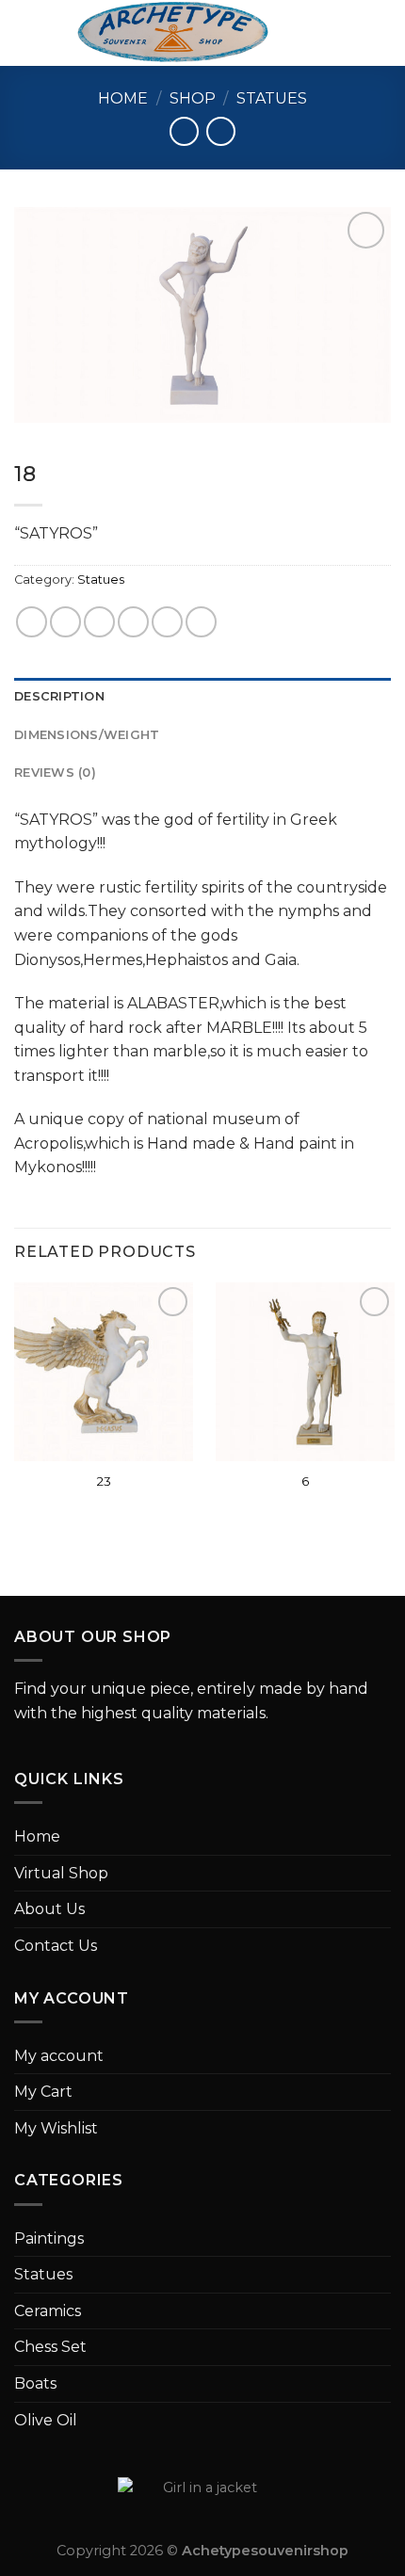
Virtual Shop (61, 1873)
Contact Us (56, 1946)
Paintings (49, 2238)
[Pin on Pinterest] (167, 622)
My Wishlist (56, 2128)
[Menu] (25, 32)
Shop (193, 98)
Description (59, 696)
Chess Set (50, 2347)
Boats (35, 2383)
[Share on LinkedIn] (201, 622)
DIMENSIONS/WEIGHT (87, 735)
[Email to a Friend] (133, 622)
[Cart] (381, 33)
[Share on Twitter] (99, 622)
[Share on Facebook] (65, 622)
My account (59, 2056)
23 (104, 1481)
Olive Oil (46, 2420)
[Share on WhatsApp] (32, 622)
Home (123, 98)
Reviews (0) (55, 773)
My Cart (43, 2092)
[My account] (349, 33)
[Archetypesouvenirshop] (173, 33)
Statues (272, 98)
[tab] (202, 697)
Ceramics (48, 2311)
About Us (49, 1909)
